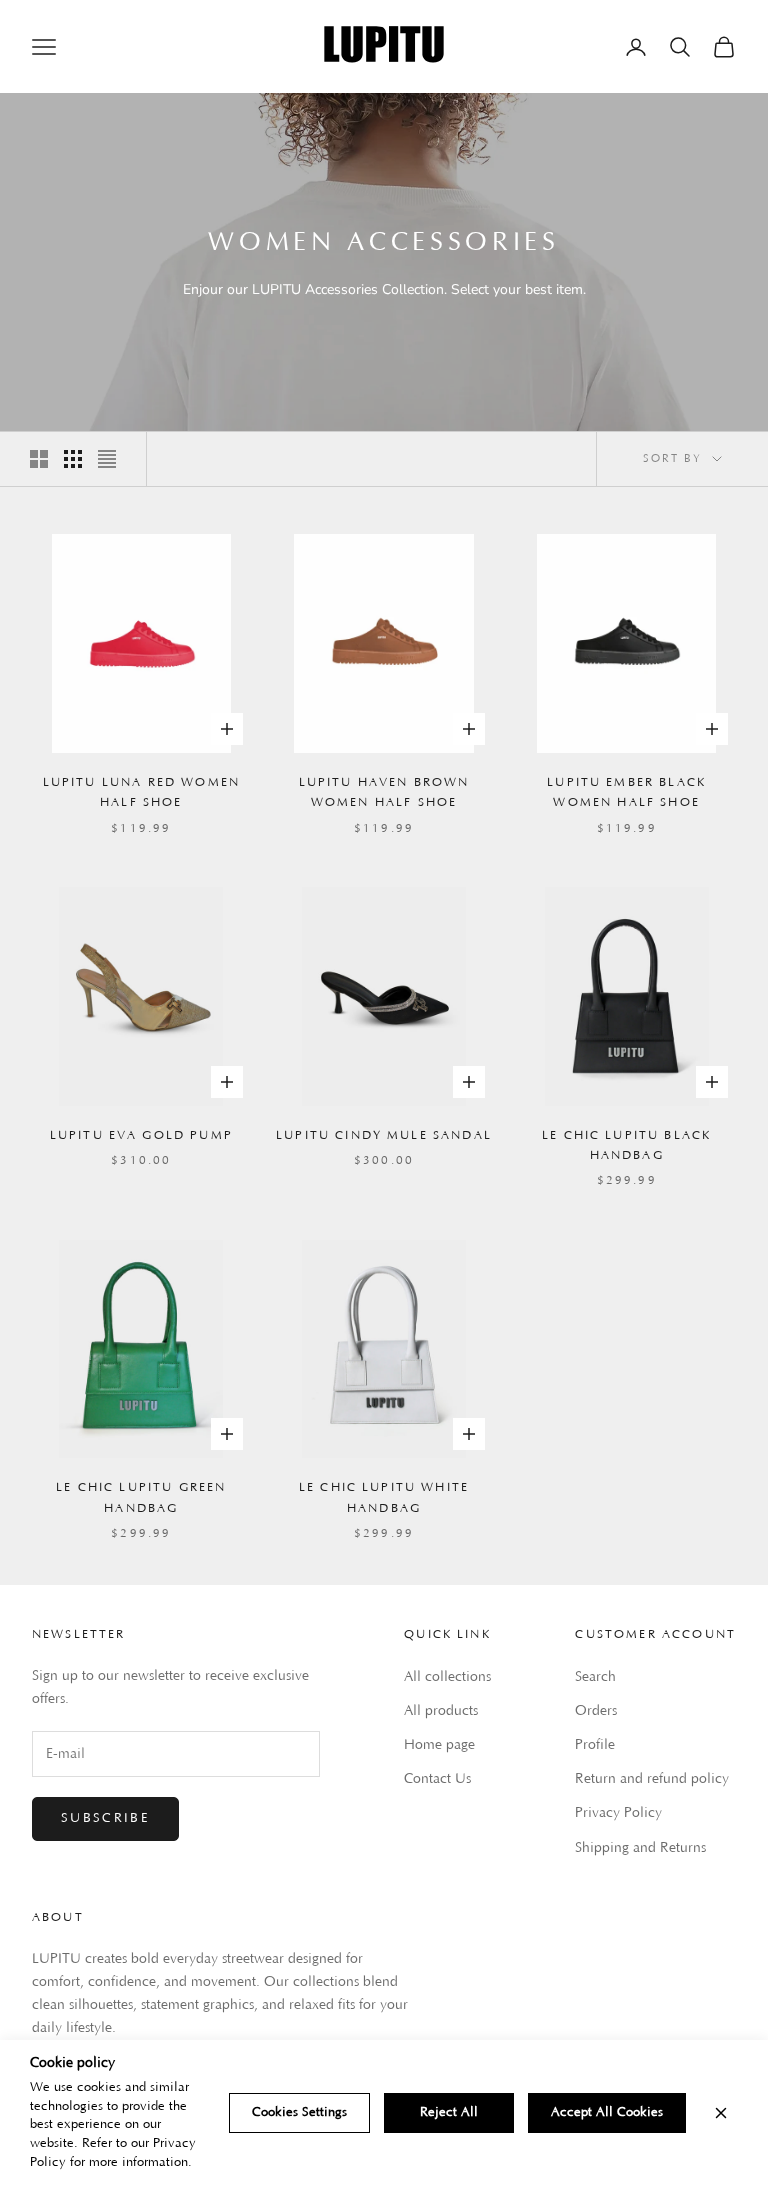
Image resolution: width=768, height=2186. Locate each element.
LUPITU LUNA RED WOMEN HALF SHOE (141, 792)
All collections (447, 1677)
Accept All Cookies (607, 2112)
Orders (596, 1711)
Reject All (449, 2112)
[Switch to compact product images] (107, 459)
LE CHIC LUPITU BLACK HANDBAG (626, 1145)
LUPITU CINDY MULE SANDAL (384, 1135)
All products (441, 1711)
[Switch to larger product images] (39, 459)
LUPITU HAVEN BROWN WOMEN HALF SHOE (384, 792)
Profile (595, 1745)
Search (595, 1677)
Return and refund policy (652, 1779)
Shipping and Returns (640, 1848)
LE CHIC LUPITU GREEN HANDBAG (141, 1497)
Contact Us (437, 1779)
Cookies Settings (299, 2112)
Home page (439, 1745)
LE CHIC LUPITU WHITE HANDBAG (384, 1497)
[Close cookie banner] (721, 2113)
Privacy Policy (618, 1813)
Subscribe (105, 1818)
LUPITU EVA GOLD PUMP (141, 1135)
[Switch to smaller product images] (73, 459)
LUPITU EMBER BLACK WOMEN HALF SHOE (626, 792)
